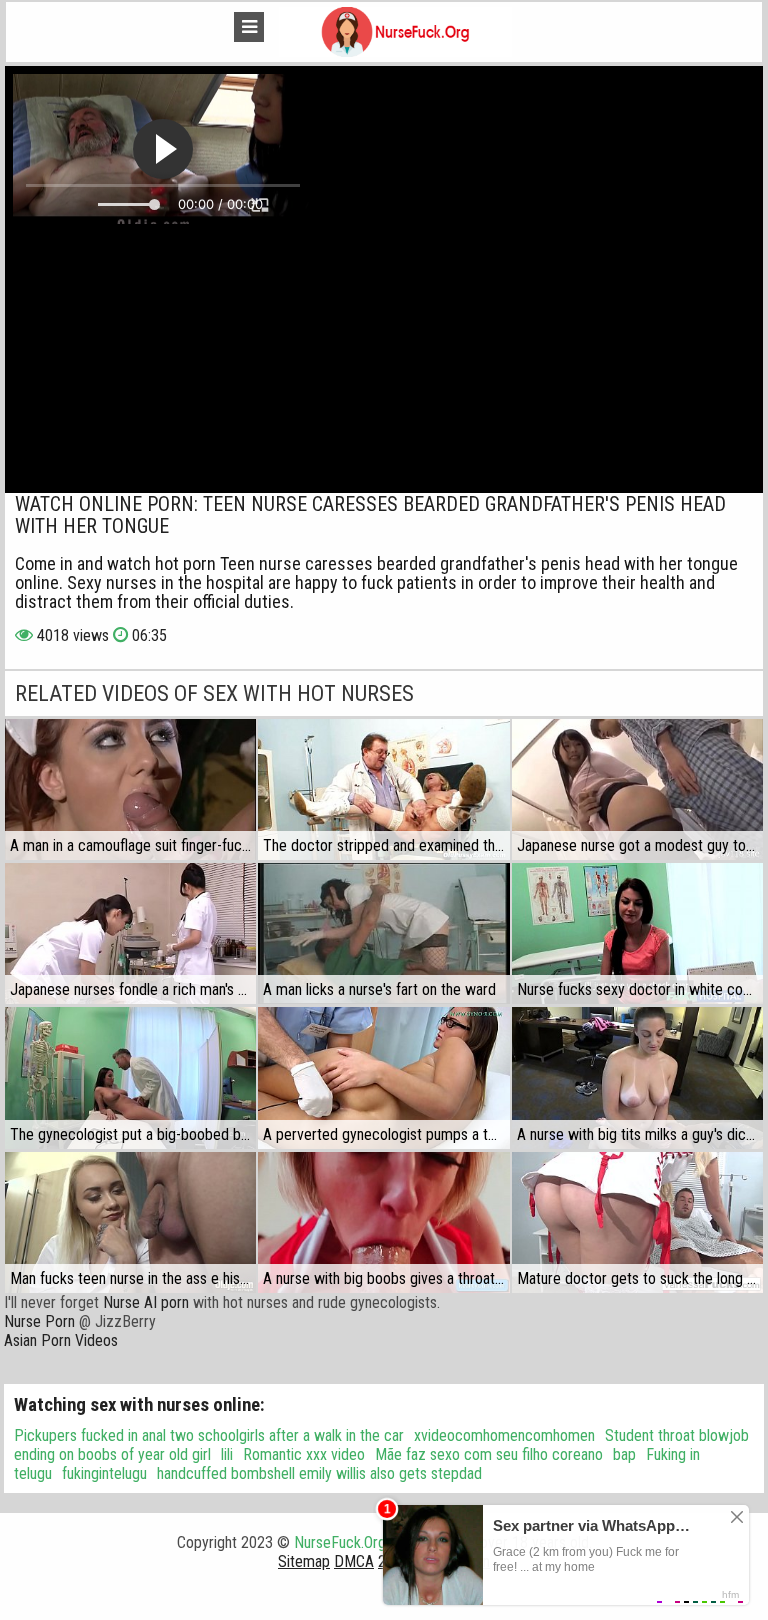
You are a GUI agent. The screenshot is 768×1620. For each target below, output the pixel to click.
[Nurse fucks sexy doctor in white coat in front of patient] (637, 933)
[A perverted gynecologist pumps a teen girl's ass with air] (383, 1077)
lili (227, 1454)
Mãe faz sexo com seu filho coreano (489, 1454)
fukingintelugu (104, 1473)
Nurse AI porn (146, 1302)
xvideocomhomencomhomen (504, 1435)
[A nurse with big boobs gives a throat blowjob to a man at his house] (383, 1222)
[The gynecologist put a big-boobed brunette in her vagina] (130, 1077)
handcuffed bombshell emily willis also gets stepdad (319, 1473)
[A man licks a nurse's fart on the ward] (383, 933)
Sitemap (304, 1561)
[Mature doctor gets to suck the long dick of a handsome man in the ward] (637, 1222)
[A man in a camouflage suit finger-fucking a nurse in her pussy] (130, 789)
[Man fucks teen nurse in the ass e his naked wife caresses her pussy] (130, 1222)
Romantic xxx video (304, 1454)
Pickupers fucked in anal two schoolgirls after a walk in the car (209, 1435)
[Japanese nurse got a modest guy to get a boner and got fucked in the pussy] (637, 789)
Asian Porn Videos (61, 1340)
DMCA (354, 1561)
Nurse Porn (39, 1321)
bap (624, 1454)
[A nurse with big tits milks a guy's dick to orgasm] (637, 1077)
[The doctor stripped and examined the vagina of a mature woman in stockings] (383, 789)
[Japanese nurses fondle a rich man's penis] (130, 933)
